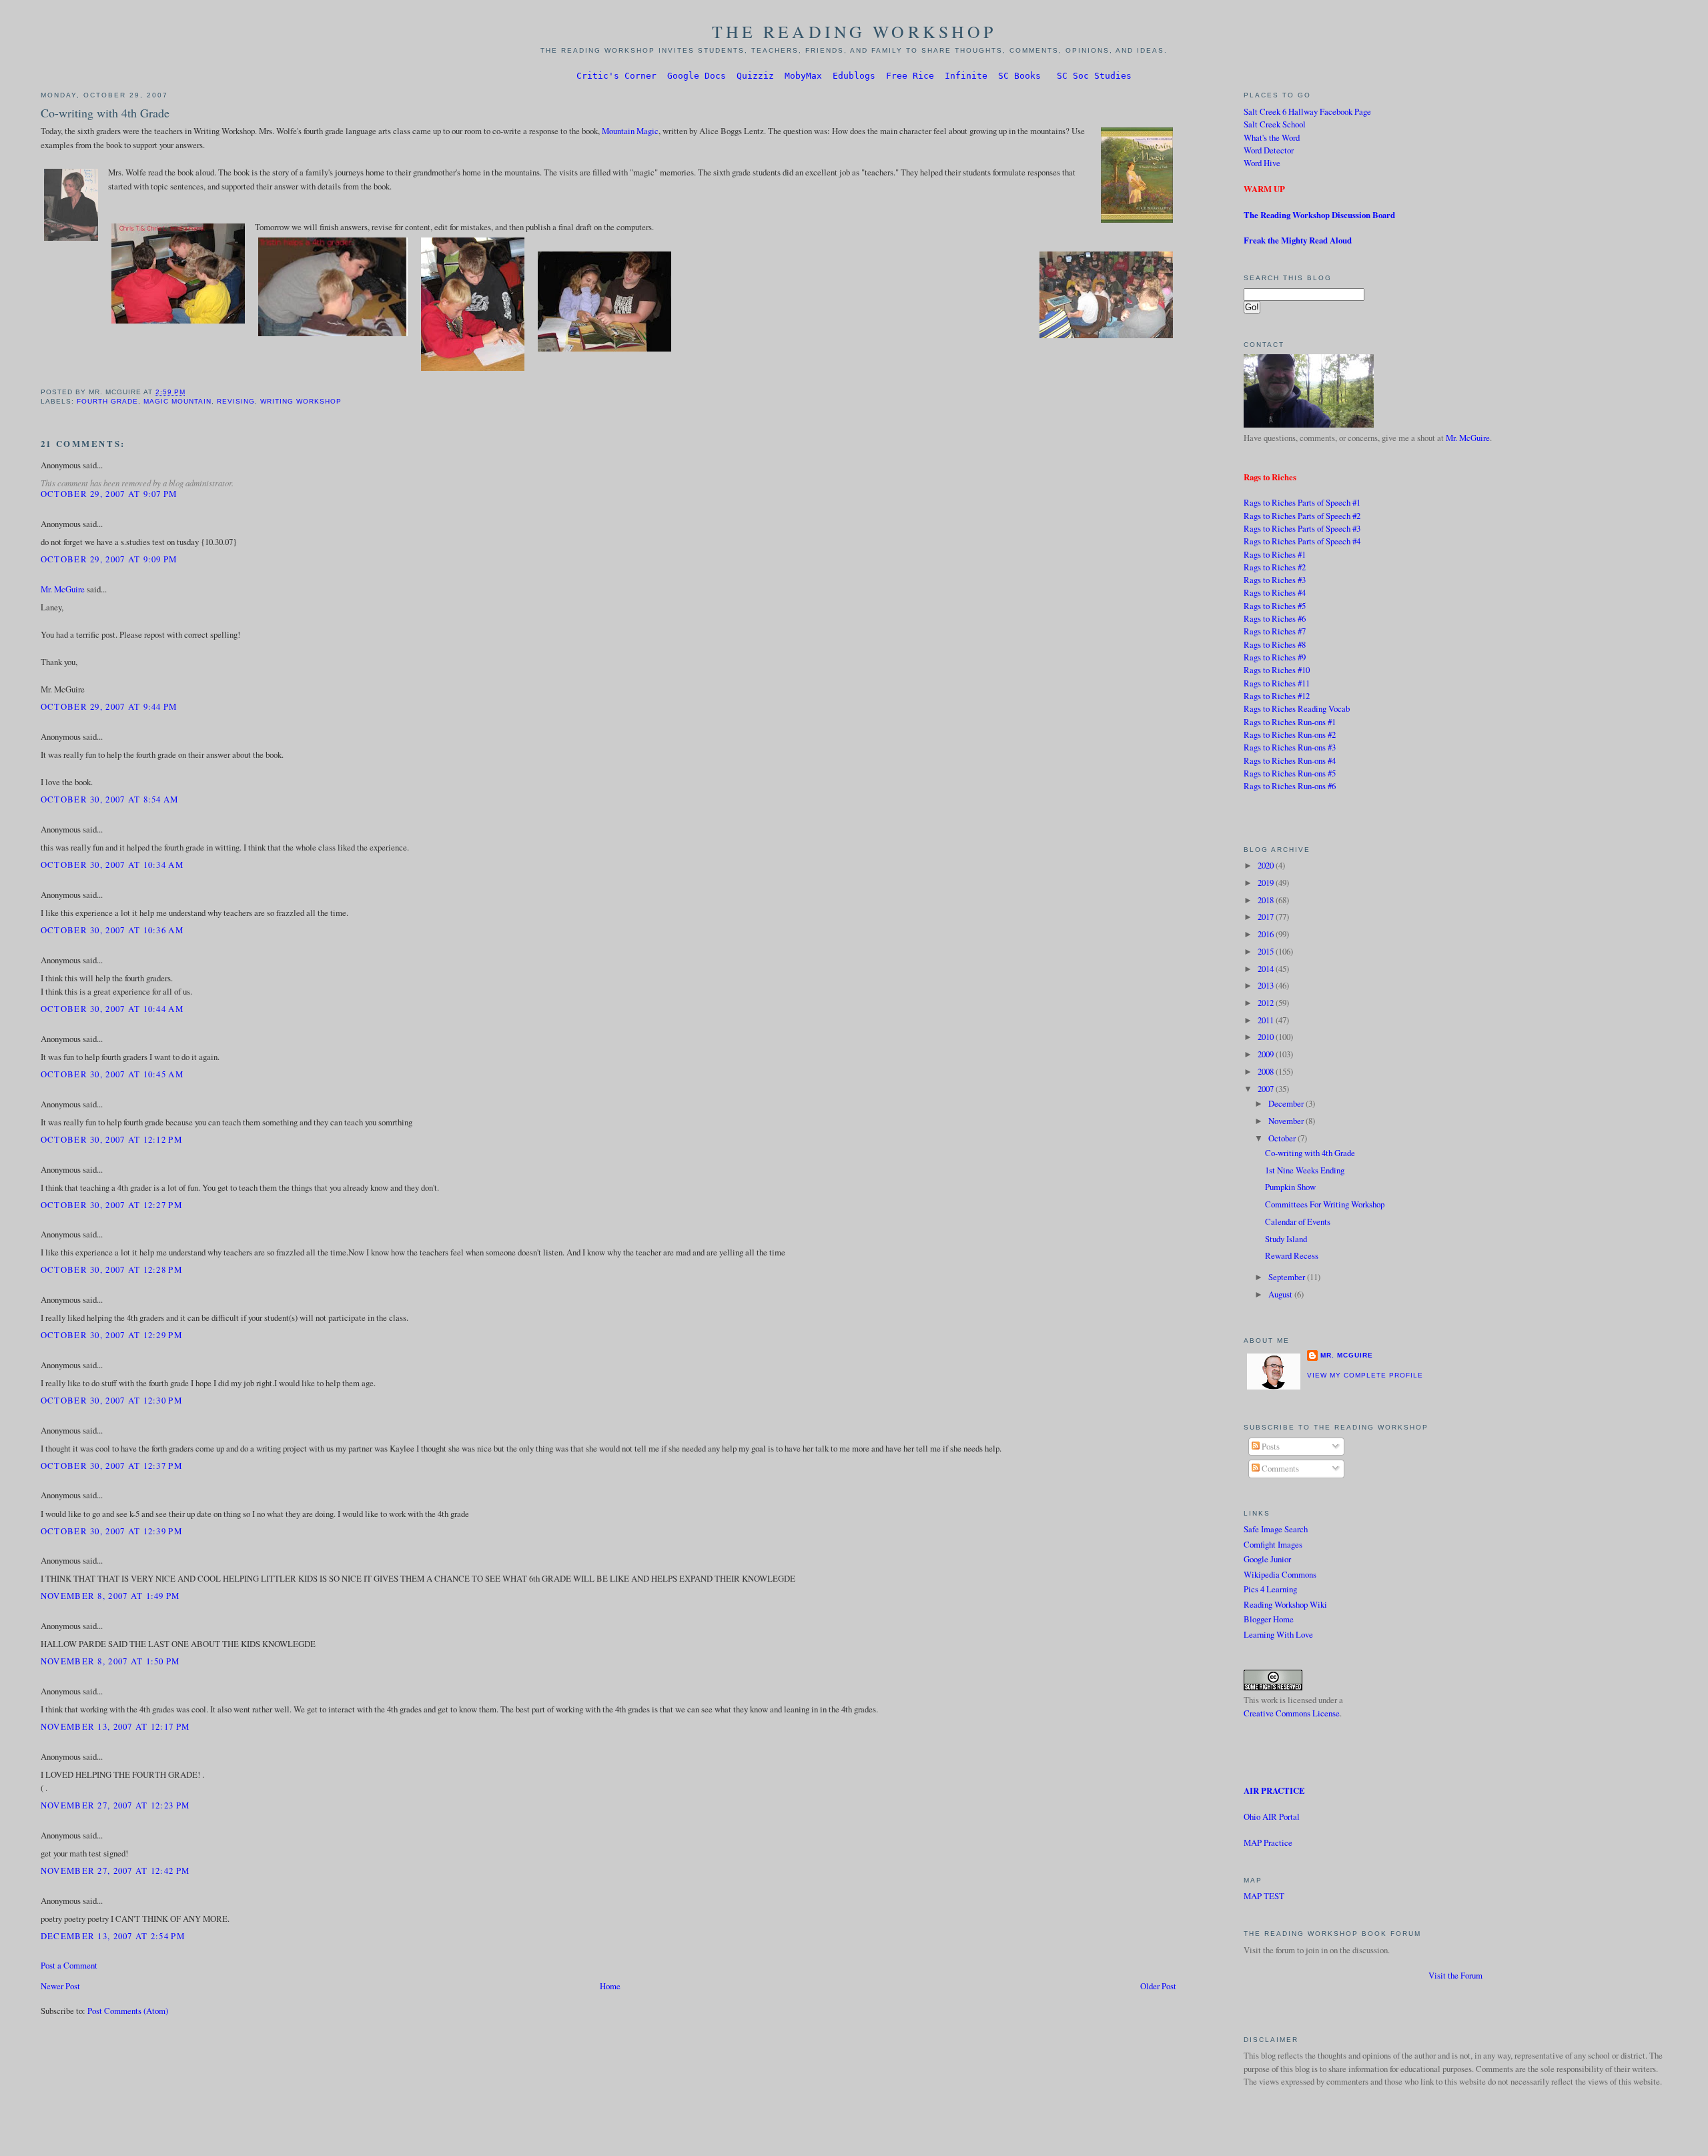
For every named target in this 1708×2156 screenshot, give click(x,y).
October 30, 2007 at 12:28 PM (111, 1269)
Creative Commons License (1292, 1713)
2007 (1267, 1089)
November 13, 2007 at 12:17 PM (115, 1726)
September (1288, 1277)
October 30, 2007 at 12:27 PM (111, 1205)
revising (236, 401)
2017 (1267, 917)
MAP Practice (1268, 1842)
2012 (1267, 1003)
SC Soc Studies (1094, 76)
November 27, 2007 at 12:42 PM (115, 1870)
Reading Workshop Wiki (1285, 1604)
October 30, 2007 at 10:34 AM (112, 865)
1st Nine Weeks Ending (1305, 1170)
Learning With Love (1278, 1634)
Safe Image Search (1276, 1529)
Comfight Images (1273, 1544)
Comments (1279, 1468)
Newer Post (60, 1986)
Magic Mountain (177, 401)
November (1287, 1121)
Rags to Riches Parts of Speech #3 (1302, 528)
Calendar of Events (1298, 1221)
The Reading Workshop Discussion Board (1319, 215)
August (1281, 1294)
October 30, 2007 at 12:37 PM (111, 1466)
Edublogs (854, 76)
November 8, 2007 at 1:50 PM (110, 1661)
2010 (1267, 1037)
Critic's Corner (616, 76)
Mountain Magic (630, 131)
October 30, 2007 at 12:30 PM (111, 1400)
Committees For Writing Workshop (1325, 1204)
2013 (1267, 985)
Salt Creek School (1275, 124)
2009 (1267, 1054)
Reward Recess (1292, 1255)
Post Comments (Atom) (128, 2011)
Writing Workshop (301, 401)
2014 (1267, 969)
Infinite (966, 76)
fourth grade (107, 401)
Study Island (1286, 1239)
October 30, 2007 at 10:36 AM (112, 930)
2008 (1267, 1071)
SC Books (1019, 76)
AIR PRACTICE (1274, 1790)
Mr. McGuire (63, 589)
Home (610, 1986)
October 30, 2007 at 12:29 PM (111, 1335)
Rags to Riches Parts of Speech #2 (1302, 516)
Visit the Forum (1455, 1975)
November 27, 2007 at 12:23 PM (115, 1805)
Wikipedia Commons (1280, 1574)
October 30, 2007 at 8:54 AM (110, 799)
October (1283, 1138)
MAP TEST (1264, 1896)
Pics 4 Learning (1270, 1589)
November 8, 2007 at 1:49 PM (110, 1596)
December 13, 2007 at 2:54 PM (113, 1936)
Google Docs (697, 76)
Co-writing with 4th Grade (105, 113)
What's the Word (1272, 137)
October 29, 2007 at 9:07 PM (109, 494)
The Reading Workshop (854, 31)
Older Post (1158, 1986)
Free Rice (910, 76)
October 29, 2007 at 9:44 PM (109, 706)
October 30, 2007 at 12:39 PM (111, 1531)
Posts (1270, 1446)
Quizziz (755, 76)
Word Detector (1269, 150)
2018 (1267, 900)
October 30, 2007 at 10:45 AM (112, 1074)
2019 (1267, 883)
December (1287, 1103)
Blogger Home (1269, 1619)
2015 (1267, 951)
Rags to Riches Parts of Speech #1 (1302, 502)
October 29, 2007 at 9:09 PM (109, 559)
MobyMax (803, 76)
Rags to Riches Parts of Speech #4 (1302, 541)
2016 (1267, 934)
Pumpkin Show (1290, 1187)
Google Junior (1267, 1559)
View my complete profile (1365, 1375)
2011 (1267, 1020)
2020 (1267, 865)
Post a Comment (69, 1965)
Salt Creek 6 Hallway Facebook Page (1307, 111)
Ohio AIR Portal (1272, 1816)
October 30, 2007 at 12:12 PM (111, 1139)
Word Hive (1262, 163)
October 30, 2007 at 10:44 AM (112, 1009)
